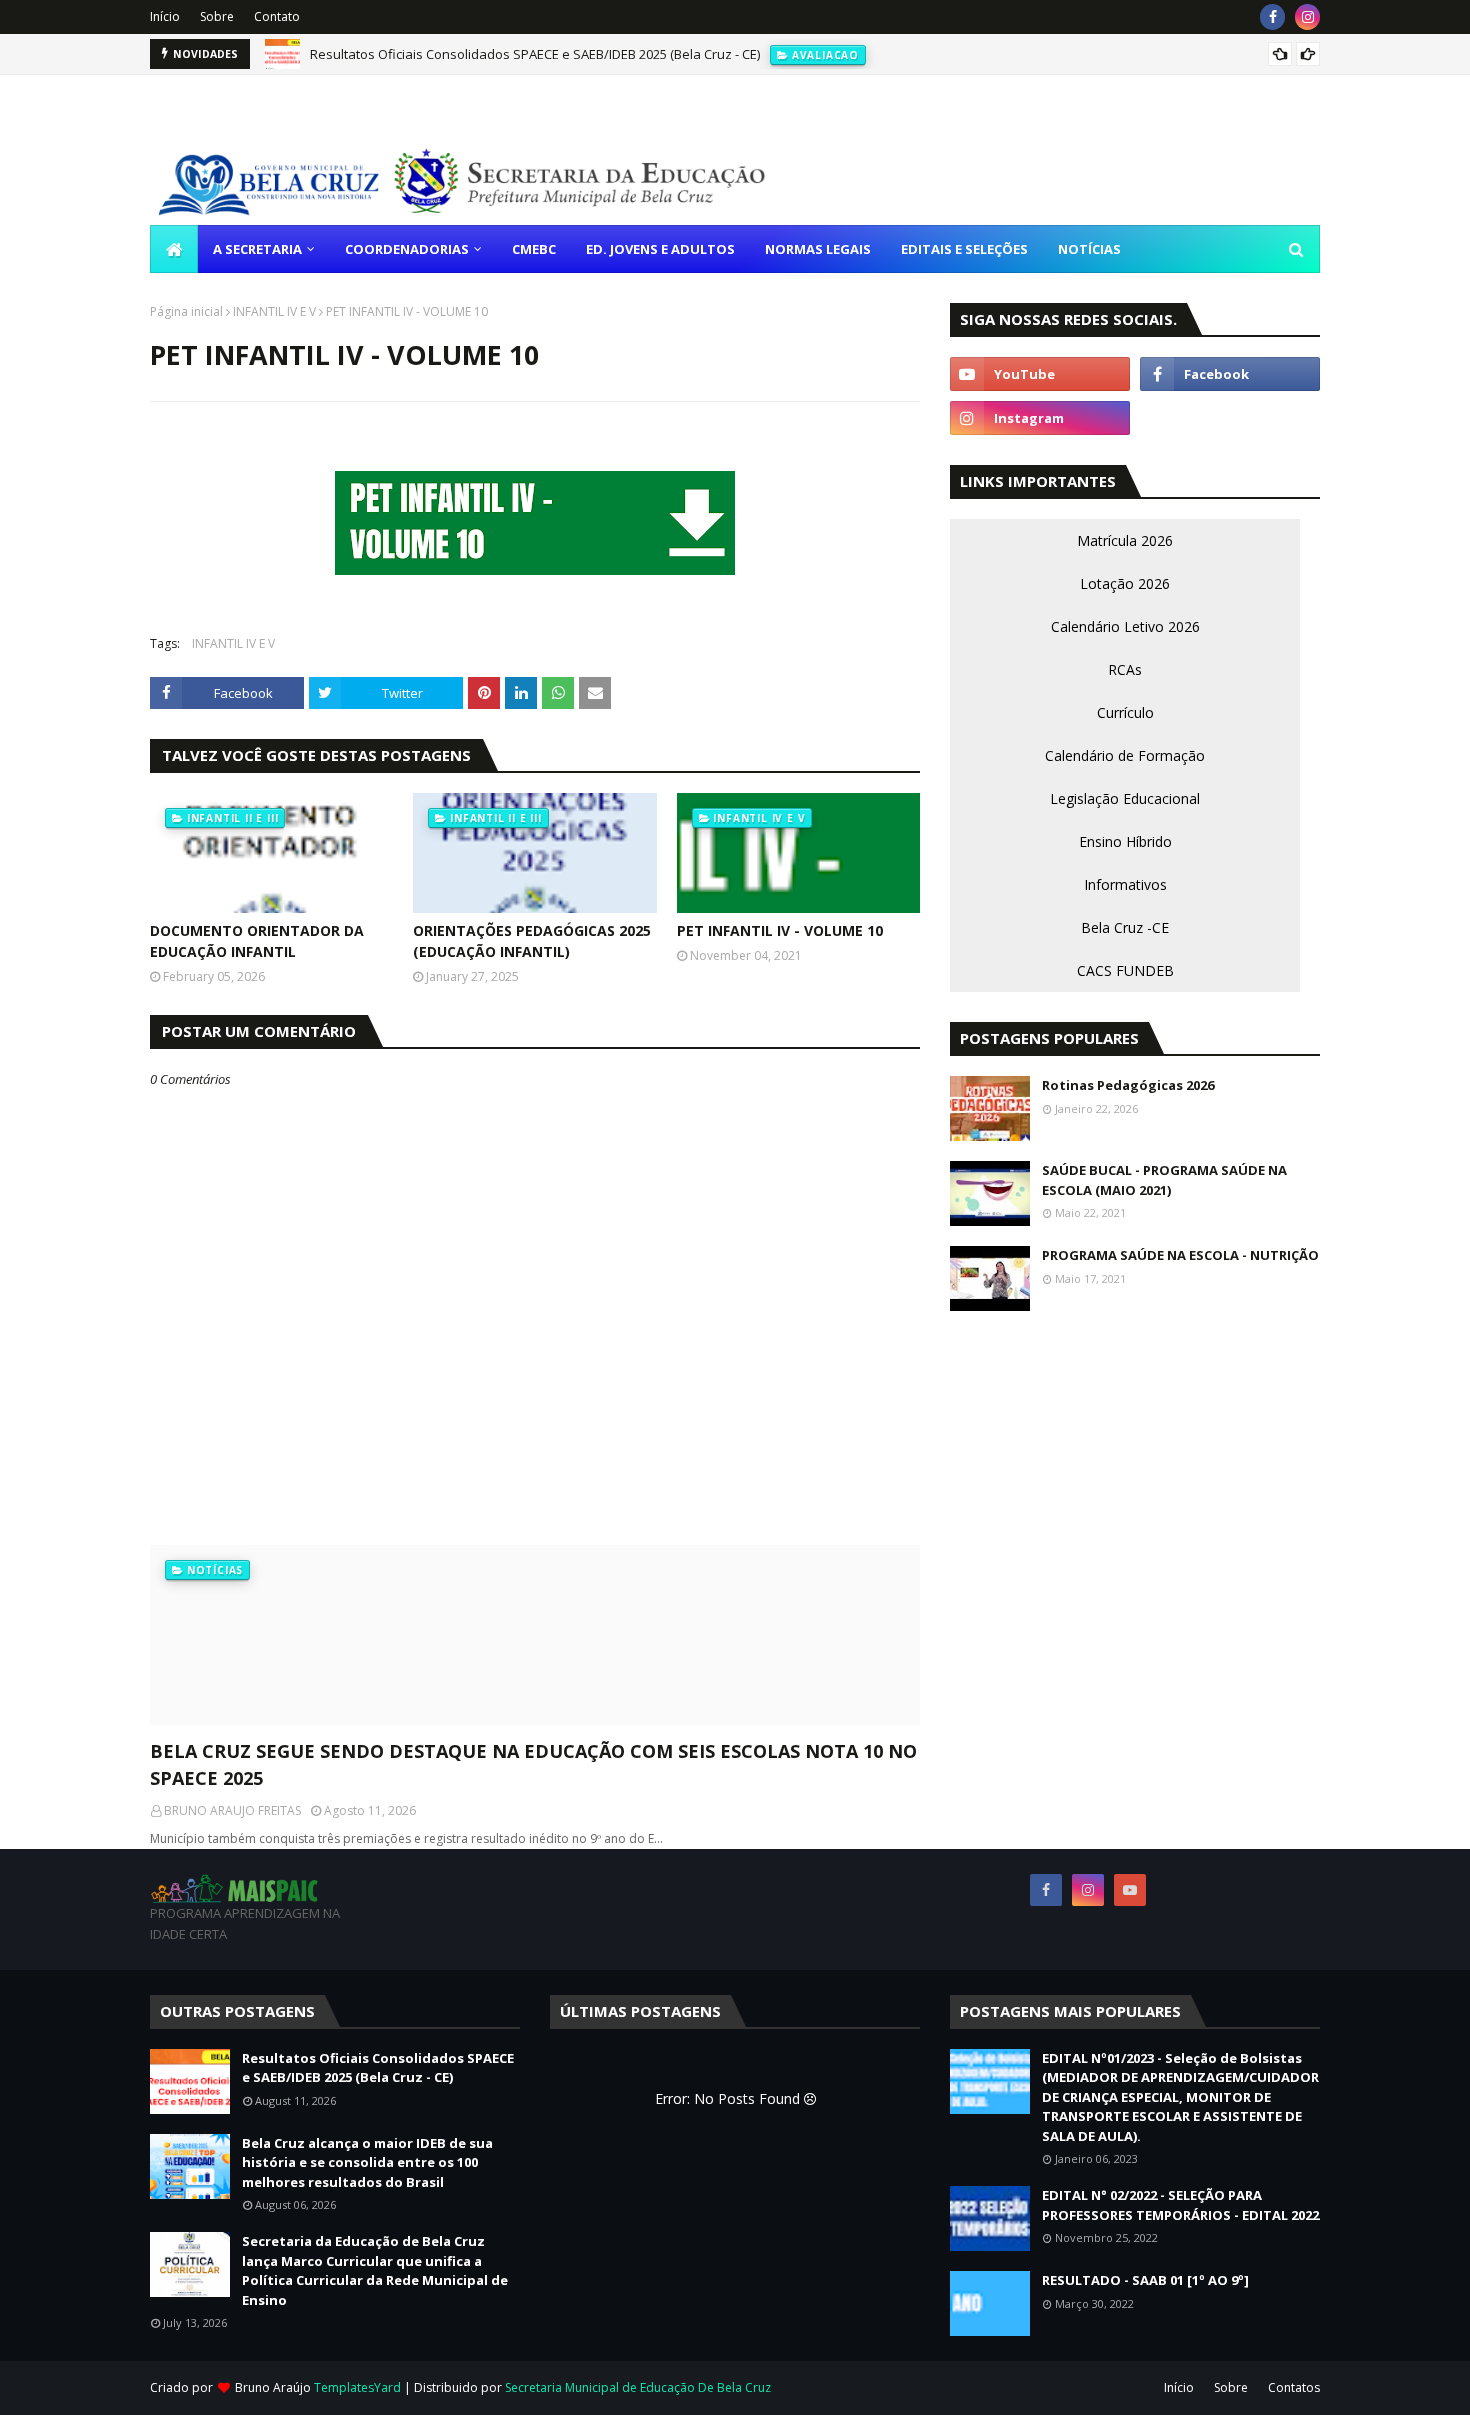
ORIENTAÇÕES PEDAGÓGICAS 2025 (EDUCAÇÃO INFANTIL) (532, 941)
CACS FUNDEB (1125, 970)
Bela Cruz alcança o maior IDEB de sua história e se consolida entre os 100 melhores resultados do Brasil (367, 2162)
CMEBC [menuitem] (534, 249)
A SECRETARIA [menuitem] (257, 249)
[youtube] (1040, 374)
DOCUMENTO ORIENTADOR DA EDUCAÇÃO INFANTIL (257, 941)
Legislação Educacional (1125, 798)
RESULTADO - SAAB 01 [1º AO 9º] (1145, 2280)
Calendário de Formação (1125, 755)
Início (165, 16)
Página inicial (186, 311)
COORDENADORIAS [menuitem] (407, 249)
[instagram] (1307, 17)
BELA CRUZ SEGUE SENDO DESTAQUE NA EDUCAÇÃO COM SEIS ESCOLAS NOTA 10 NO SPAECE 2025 (533, 1764)
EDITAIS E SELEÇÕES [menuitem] (964, 249)
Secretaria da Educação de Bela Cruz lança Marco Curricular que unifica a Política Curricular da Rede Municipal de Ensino (375, 2270)
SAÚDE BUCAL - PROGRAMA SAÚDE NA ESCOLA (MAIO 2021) (1164, 1180)
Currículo (1125, 712)
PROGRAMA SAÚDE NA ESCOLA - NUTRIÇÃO (1180, 1255)
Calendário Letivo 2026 (1125, 626)
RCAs (1125, 669)
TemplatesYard (357, 2387)
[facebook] (1272, 17)
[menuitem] (174, 249)
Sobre (217, 16)
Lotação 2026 (1125, 583)
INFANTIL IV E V (274, 311)
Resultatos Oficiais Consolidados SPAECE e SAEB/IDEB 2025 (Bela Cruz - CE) (535, 54)
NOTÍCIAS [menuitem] (1089, 249)
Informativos (1125, 884)
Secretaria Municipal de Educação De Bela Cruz (638, 2387)
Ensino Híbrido (1125, 841)
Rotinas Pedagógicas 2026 (1128, 1085)
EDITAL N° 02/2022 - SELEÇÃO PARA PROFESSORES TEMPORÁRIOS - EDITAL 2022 (1180, 2205)
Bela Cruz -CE (1125, 927)
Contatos (1294, 2387)
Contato (277, 16)
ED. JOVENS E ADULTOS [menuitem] (660, 249)
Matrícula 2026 (1125, 540)
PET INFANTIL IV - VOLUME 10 (780, 930)
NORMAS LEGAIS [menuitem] (818, 249)
